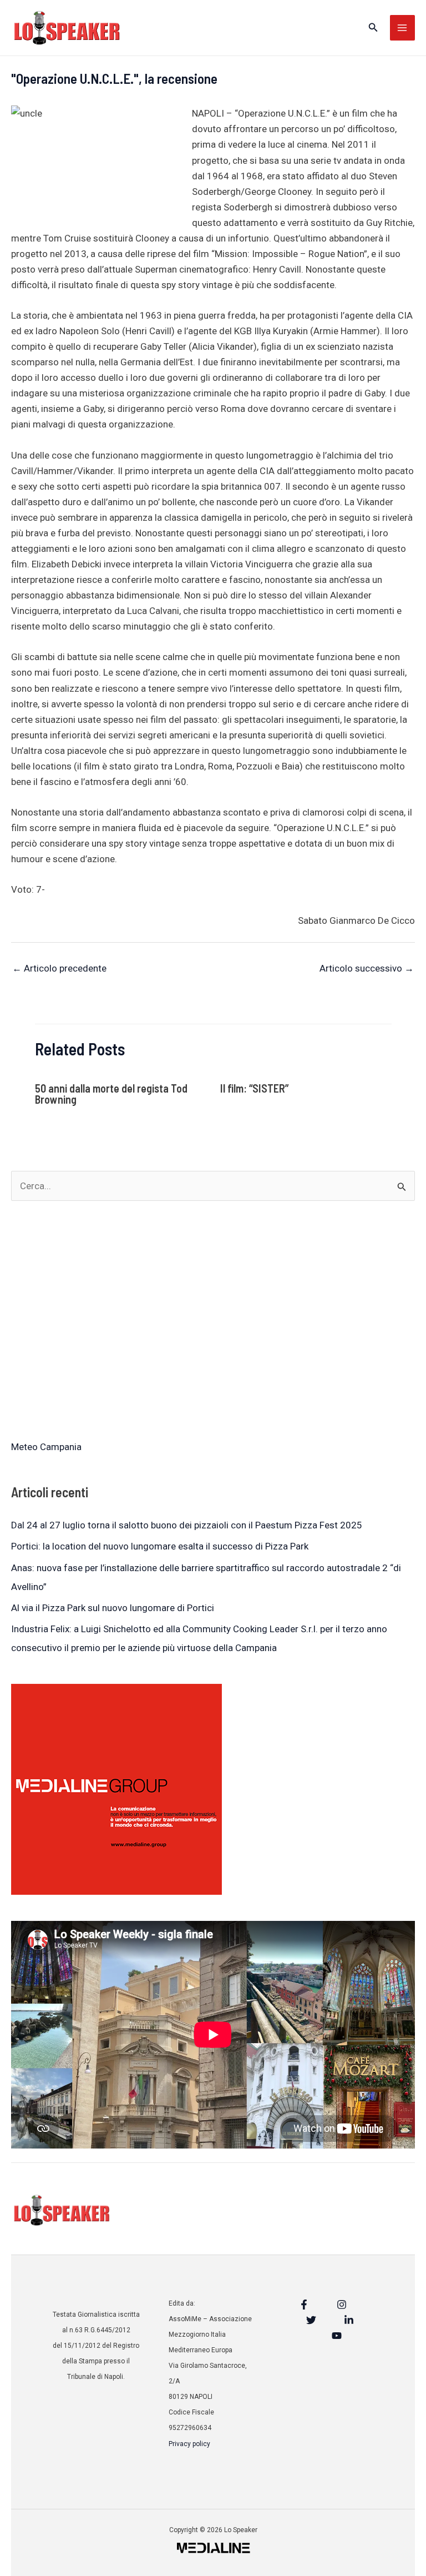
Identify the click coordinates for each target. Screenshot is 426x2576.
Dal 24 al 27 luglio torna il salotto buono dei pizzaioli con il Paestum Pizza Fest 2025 (187, 1525)
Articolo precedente (59, 968)
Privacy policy (189, 2444)
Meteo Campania (46, 1447)
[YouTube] (337, 2336)
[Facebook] (304, 2305)
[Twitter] (311, 2320)
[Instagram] (342, 2305)
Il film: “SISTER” (254, 1088)
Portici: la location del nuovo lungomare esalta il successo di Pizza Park (160, 1546)
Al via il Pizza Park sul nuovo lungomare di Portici (113, 1608)
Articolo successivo (367, 968)
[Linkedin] (349, 2320)
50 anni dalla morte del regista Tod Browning (111, 1094)
